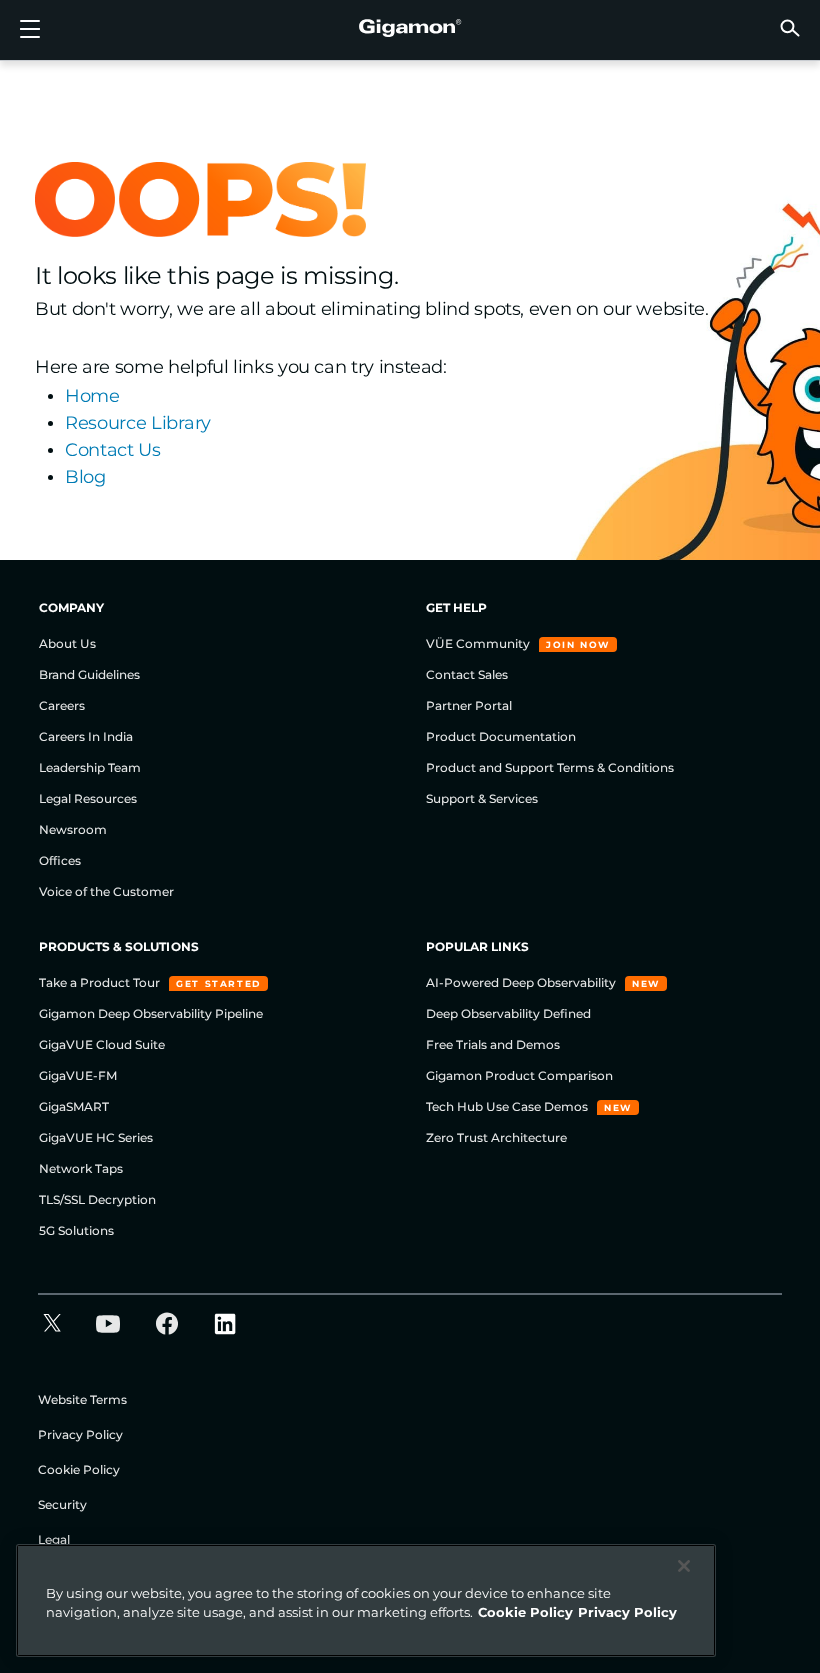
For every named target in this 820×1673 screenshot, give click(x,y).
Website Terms (82, 1399)
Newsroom (73, 829)
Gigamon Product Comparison (519, 1075)
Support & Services (482, 798)
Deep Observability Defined (508, 1013)
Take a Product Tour (101, 982)
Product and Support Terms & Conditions (550, 767)
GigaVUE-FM (78, 1075)
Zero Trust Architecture (496, 1137)
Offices (60, 860)
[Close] (684, 1566)
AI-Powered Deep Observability (522, 982)
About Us (67, 643)
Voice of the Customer (106, 891)
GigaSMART (74, 1106)
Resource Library (138, 423)
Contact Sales (467, 674)
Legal (54, 1539)
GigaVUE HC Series (96, 1137)
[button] (790, 27)
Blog (85, 477)
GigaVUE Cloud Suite (102, 1044)
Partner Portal (469, 705)
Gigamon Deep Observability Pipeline (151, 1013)
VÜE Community (479, 643)
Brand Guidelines (89, 674)
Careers (62, 705)
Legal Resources (88, 798)
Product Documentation (501, 736)
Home (92, 396)
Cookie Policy (79, 1469)
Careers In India (86, 736)
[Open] (30, 30)
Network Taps (81, 1168)
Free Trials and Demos (493, 1044)
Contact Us (113, 450)
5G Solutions (76, 1230)
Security (62, 1504)
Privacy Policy (80, 1434)
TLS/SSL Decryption (97, 1199)
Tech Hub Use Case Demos (508, 1106)
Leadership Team (90, 767)
